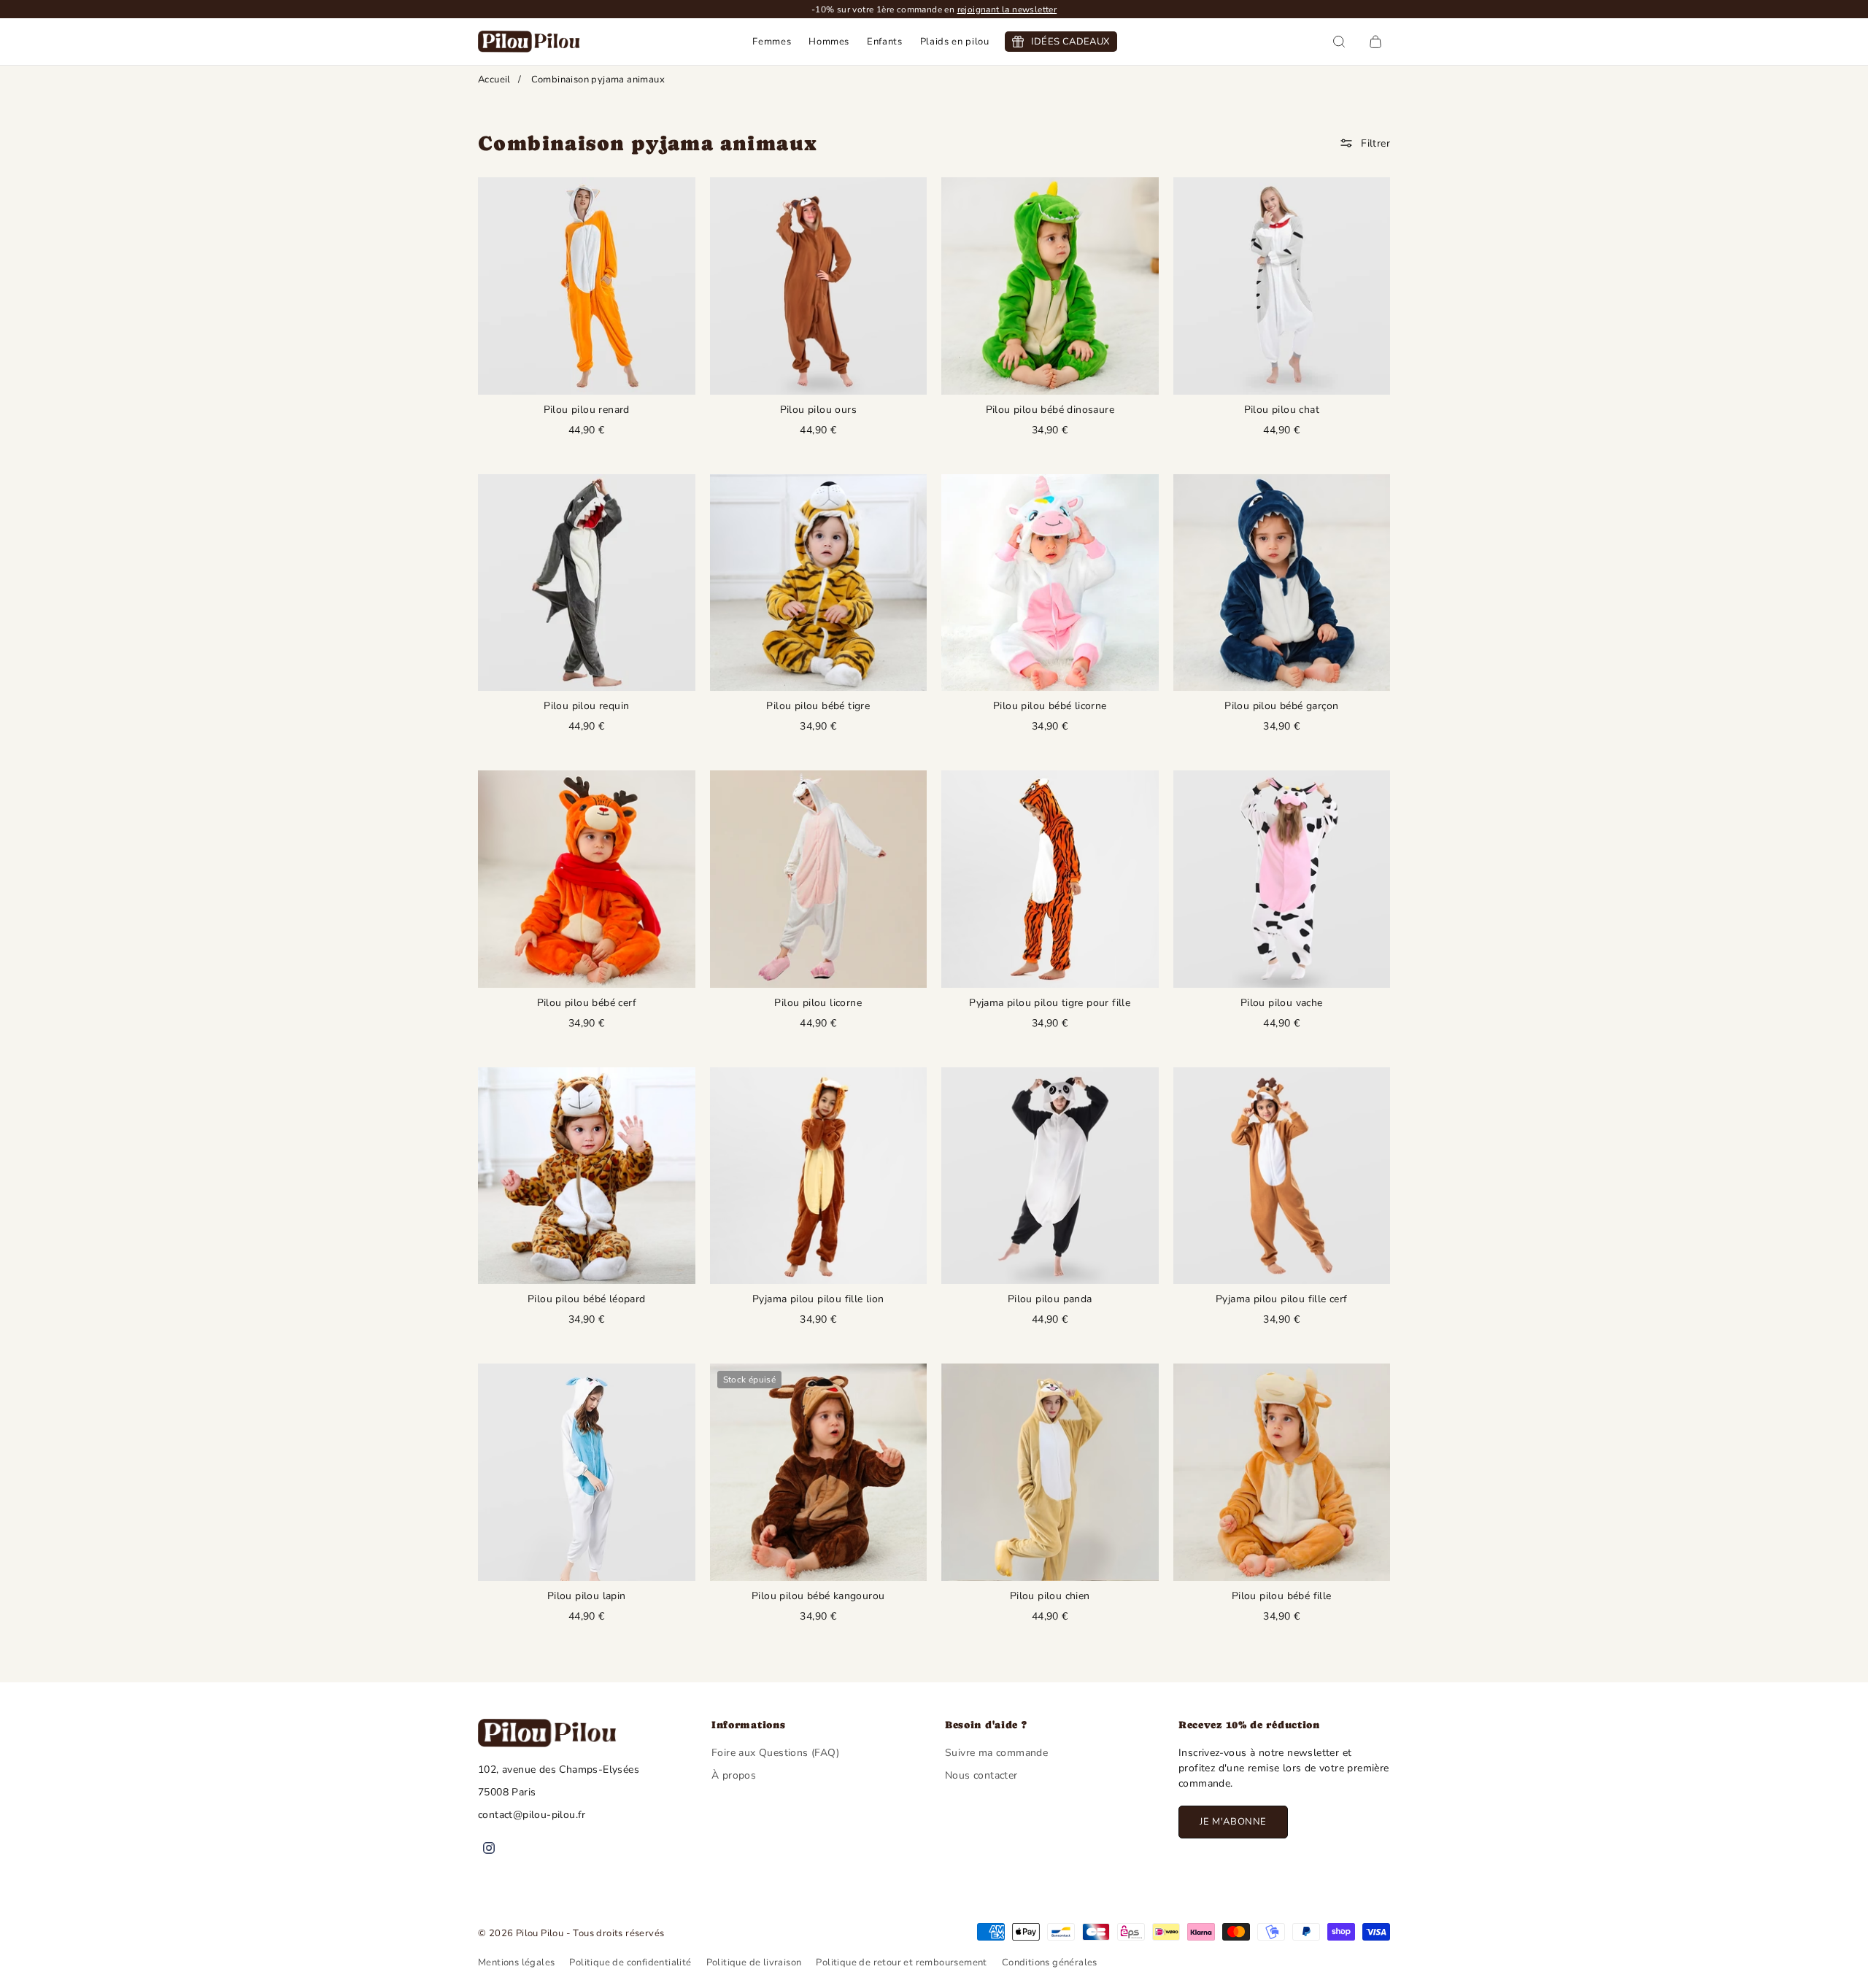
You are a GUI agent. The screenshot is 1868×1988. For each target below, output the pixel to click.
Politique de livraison (754, 1962)
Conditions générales (1050, 1962)
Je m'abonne (1233, 1822)
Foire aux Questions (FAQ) (775, 1753)
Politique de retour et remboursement (901, 1962)
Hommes (829, 42)
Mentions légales (516, 1962)
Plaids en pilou (955, 42)
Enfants (885, 42)
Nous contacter (981, 1775)
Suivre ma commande (996, 1753)
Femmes (772, 42)
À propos (734, 1775)
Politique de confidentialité (630, 1962)
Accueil (494, 80)
